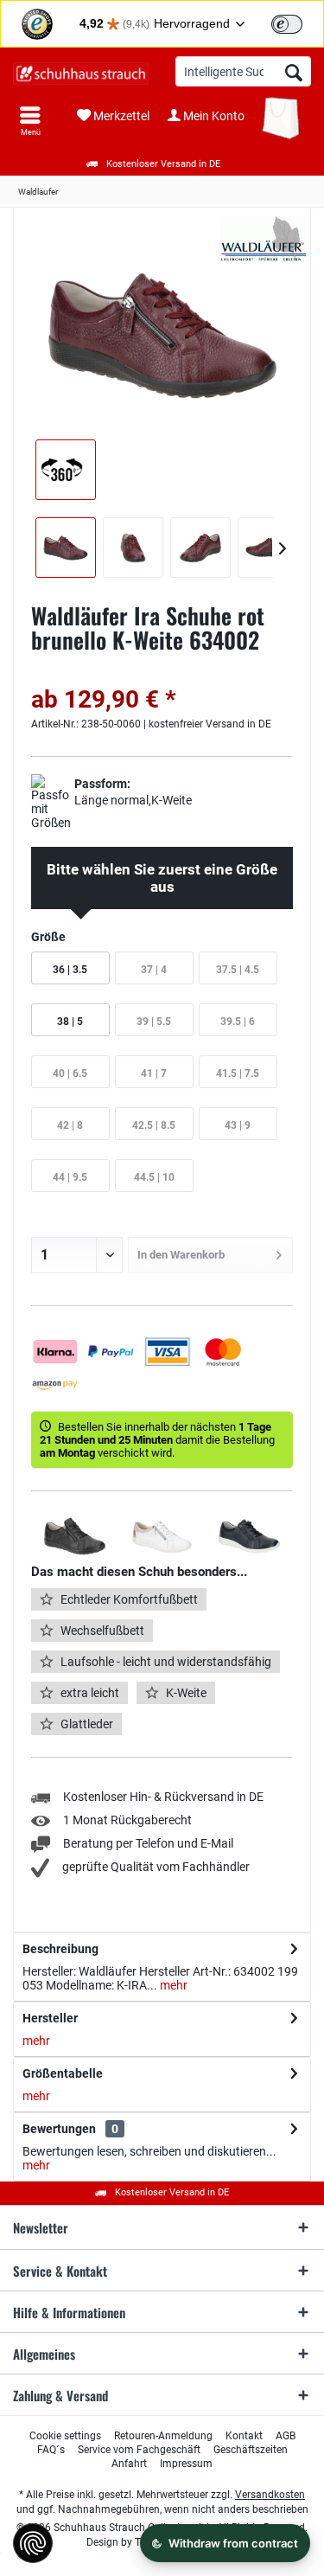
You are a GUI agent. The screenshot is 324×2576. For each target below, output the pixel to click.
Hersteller (50, 2018)
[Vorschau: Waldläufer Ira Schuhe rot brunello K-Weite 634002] (66, 548)
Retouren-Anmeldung (163, 2436)
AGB (286, 2436)
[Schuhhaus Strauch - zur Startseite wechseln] (81, 74)
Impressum (186, 2464)
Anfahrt (129, 2464)
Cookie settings (65, 2436)
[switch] (287, 24)
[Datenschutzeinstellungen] (33, 2543)
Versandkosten (270, 2495)
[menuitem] (30, 121)
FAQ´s (51, 2450)
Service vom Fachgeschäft (139, 2450)
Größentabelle (63, 2073)
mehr (172, 1985)
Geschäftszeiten (251, 2450)
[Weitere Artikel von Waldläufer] (264, 239)
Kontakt (244, 2436)
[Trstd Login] (297, 22)
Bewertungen (59, 2129)
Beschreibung (60, 1949)
